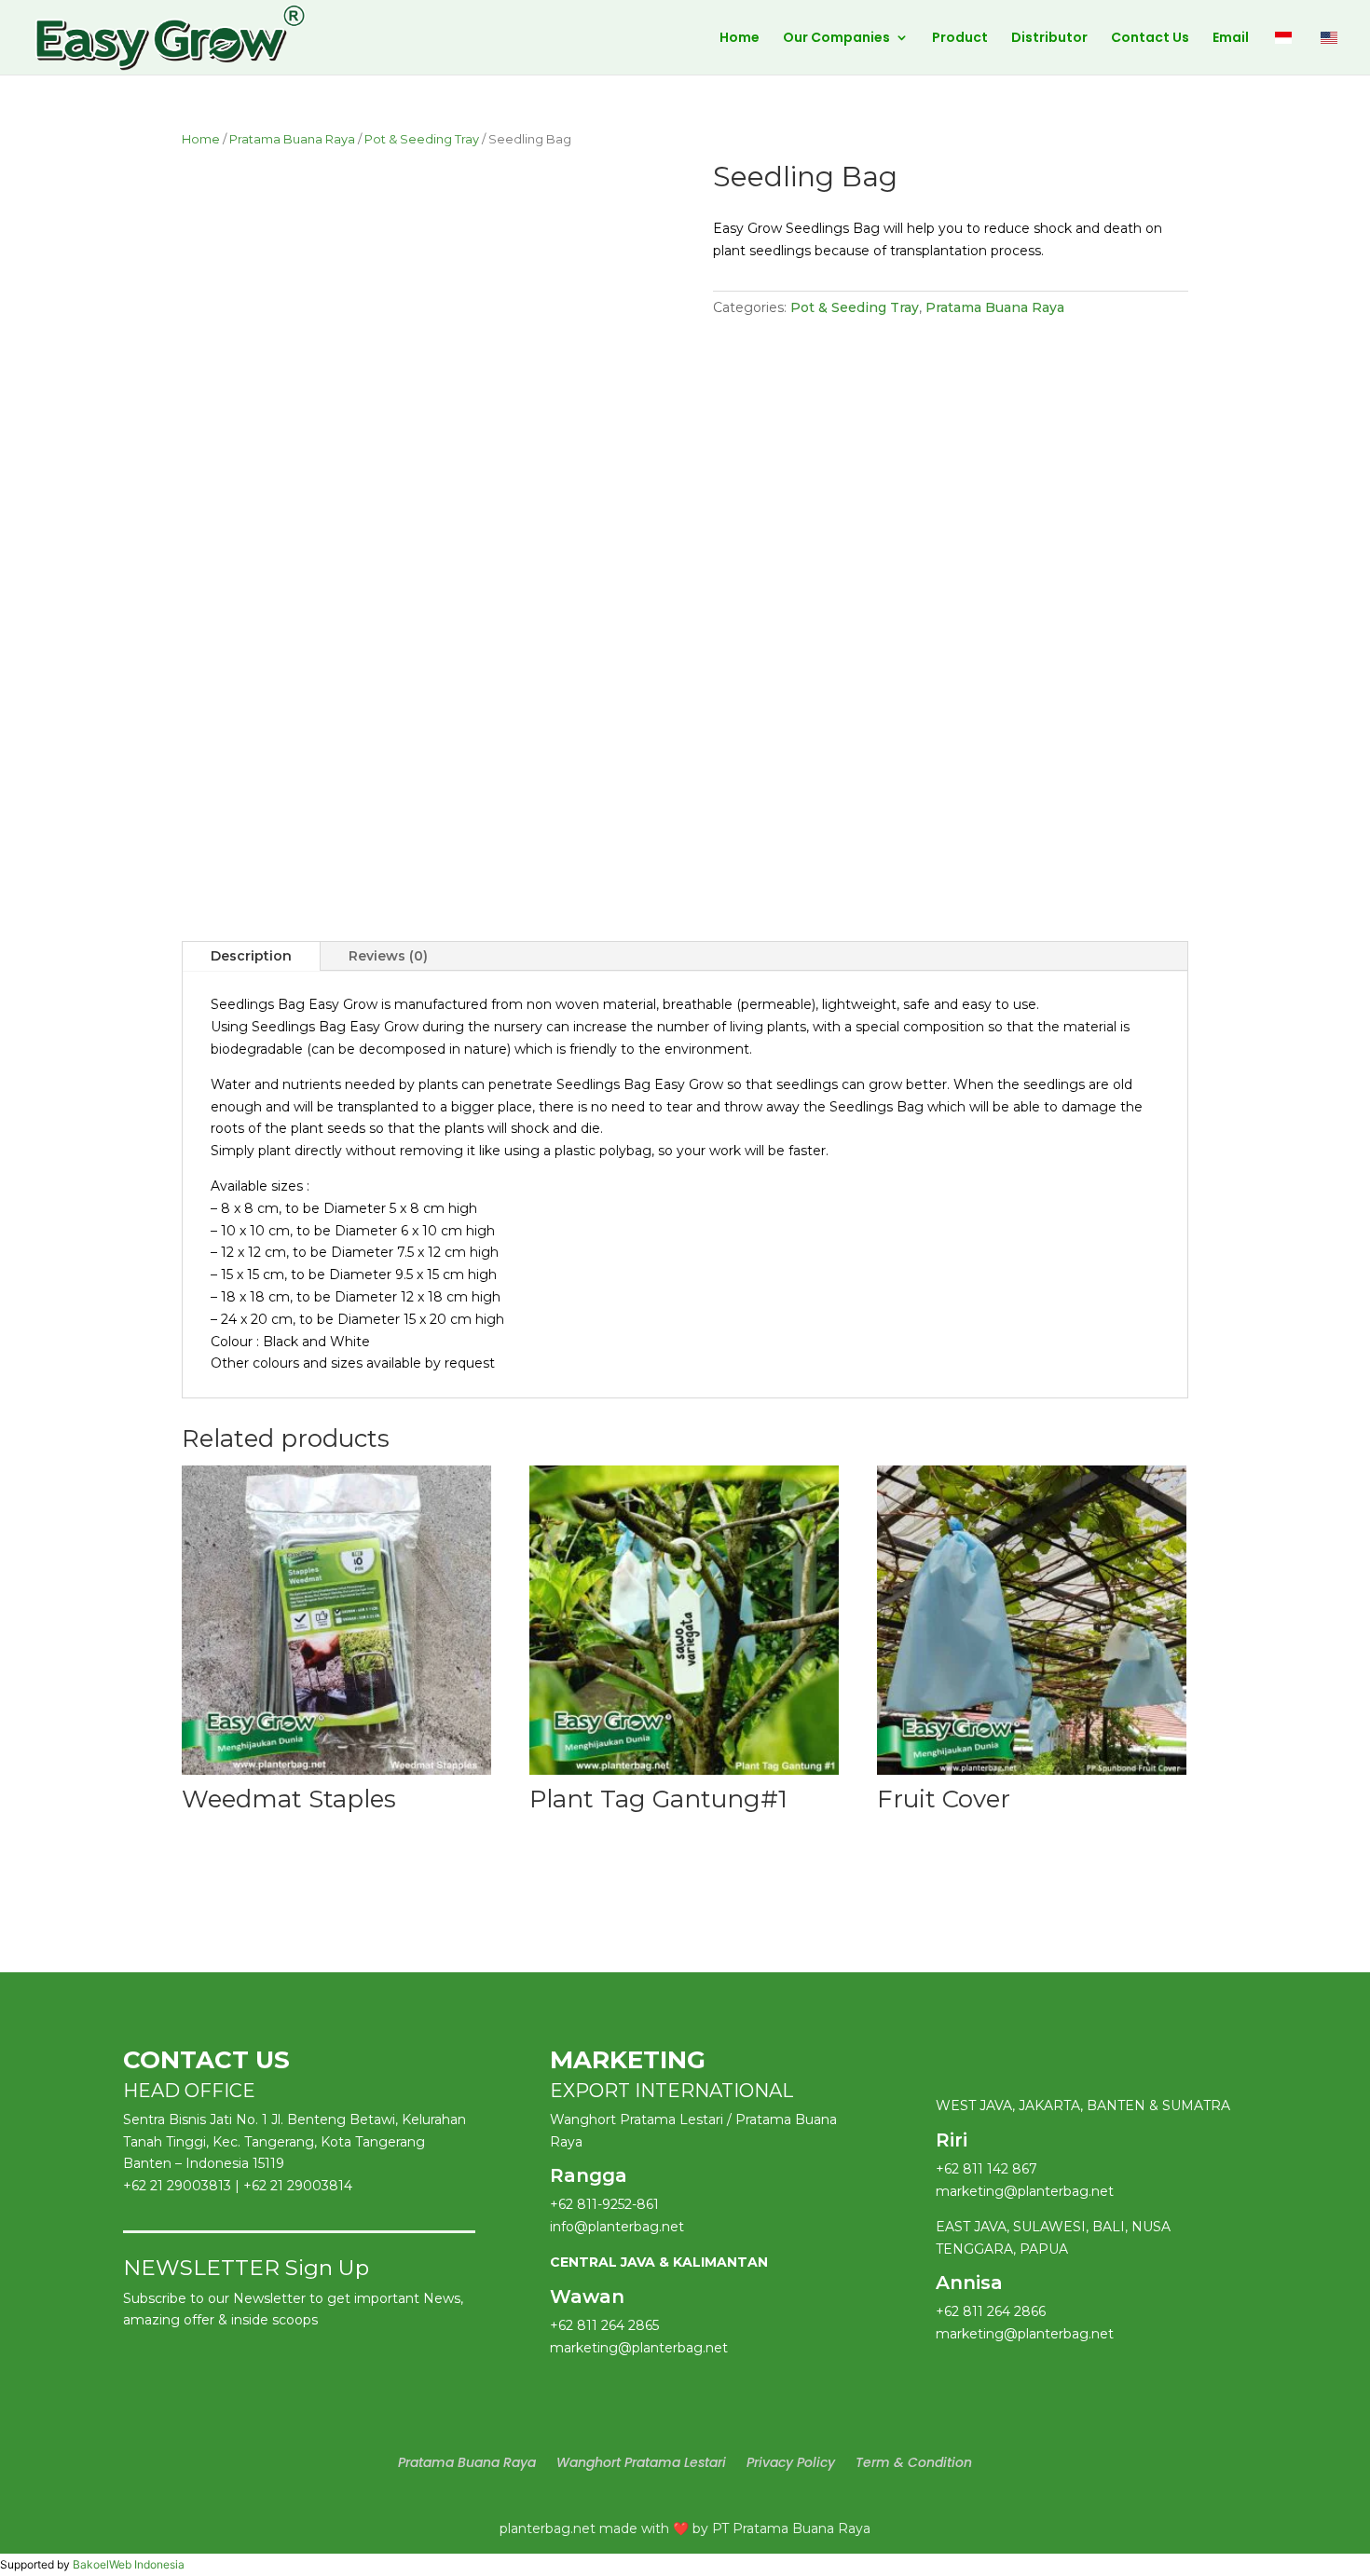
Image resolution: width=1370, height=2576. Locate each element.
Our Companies (836, 39)
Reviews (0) (388, 956)
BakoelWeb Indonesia (129, 2564)
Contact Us (1150, 39)
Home (740, 39)
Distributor (1049, 39)
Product (960, 39)
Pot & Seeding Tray (422, 139)
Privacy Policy (791, 2464)
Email (1231, 39)
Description (251, 956)
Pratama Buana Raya (292, 139)
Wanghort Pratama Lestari (641, 2464)
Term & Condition (914, 2464)
